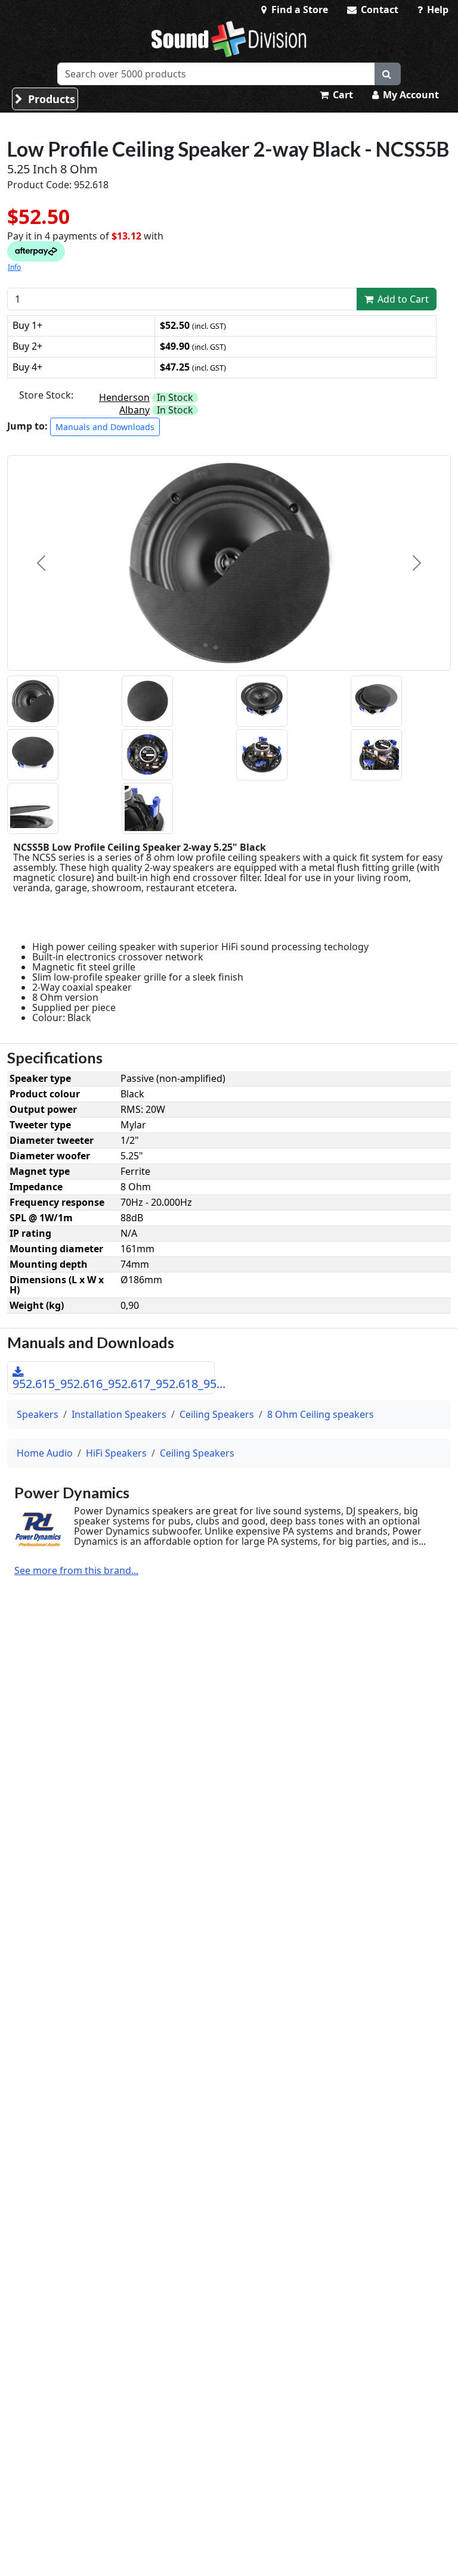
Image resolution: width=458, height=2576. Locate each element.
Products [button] (50, 99)
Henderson (124, 397)
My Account (410, 95)
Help (437, 10)
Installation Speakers (119, 1414)
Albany (134, 410)
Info (14, 267)
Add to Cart (402, 299)
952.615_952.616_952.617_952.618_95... (114, 1384)
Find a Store (298, 10)
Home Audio (45, 1453)
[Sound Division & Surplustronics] (229, 39)
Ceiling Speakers (217, 1414)
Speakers (38, 1414)
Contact (378, 10)
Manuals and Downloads (105, 427)
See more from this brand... (76, 1571)
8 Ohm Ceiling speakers (321, 1414)
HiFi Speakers (116, 1453)
